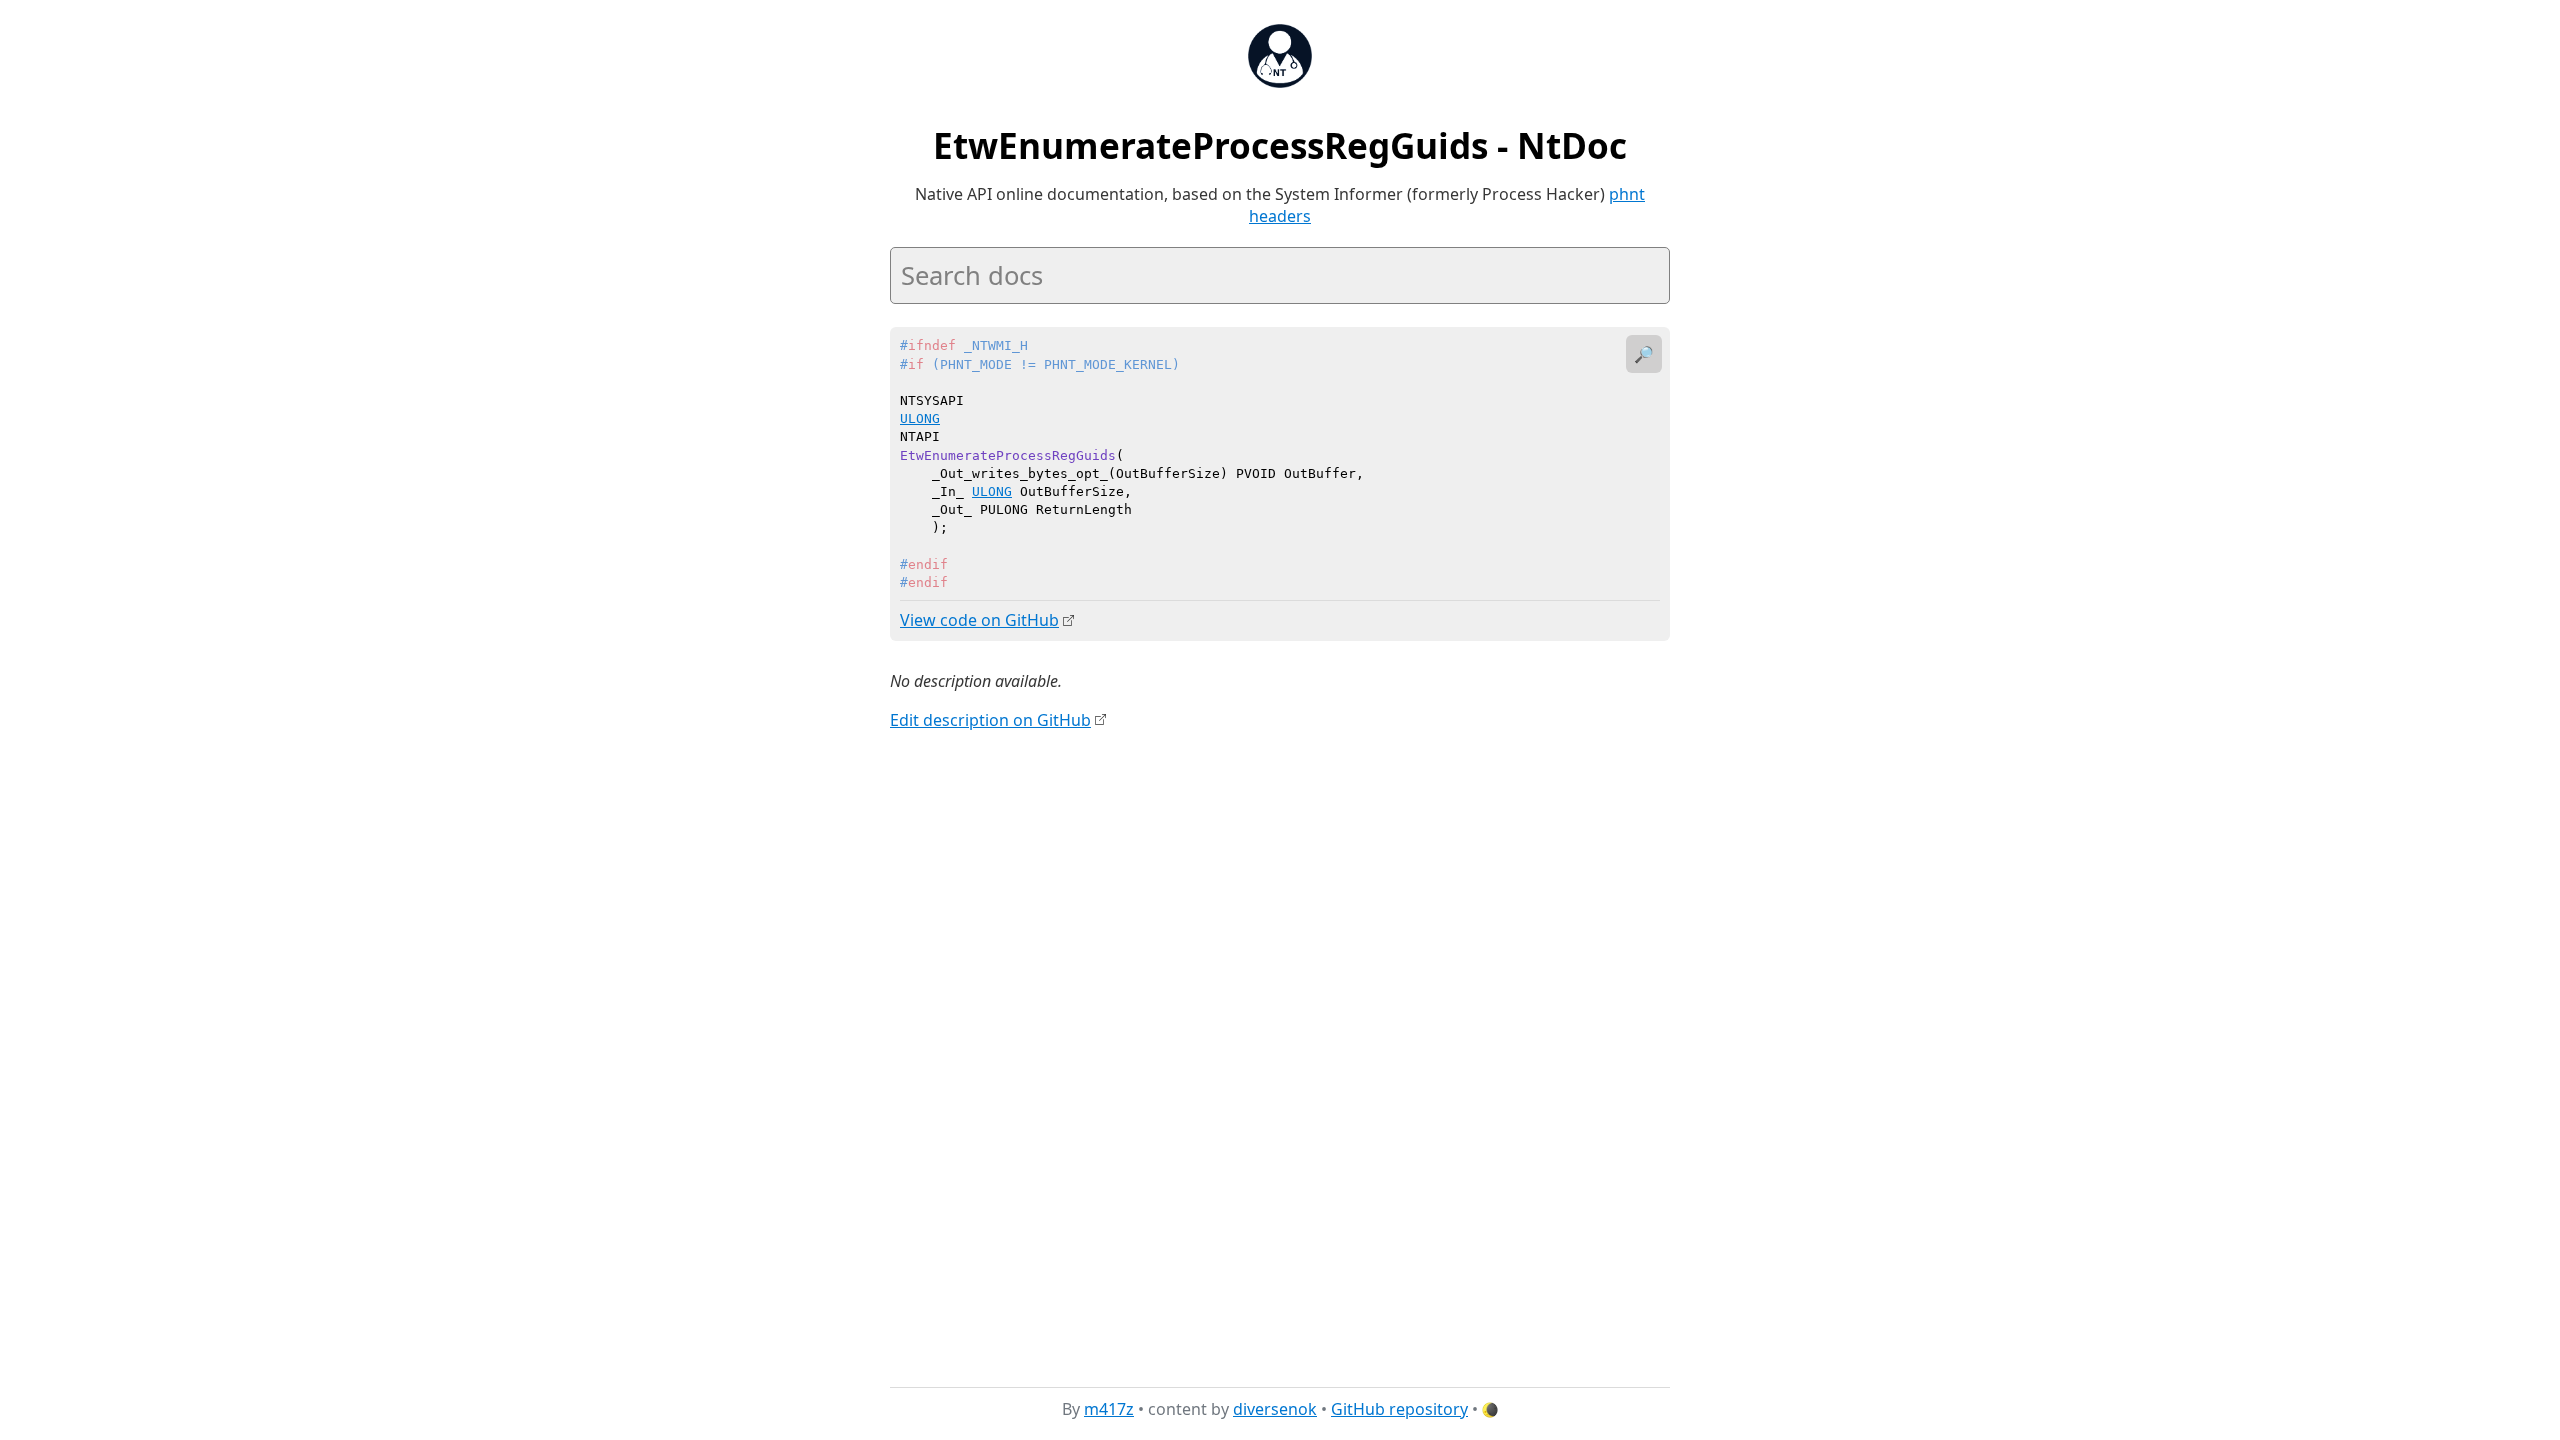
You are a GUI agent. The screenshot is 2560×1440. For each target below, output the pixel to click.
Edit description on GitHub (990, 720)
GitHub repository (1399, 1409)
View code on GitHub (979, 620)
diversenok (1275, 1409)
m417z (1109, 1409)
